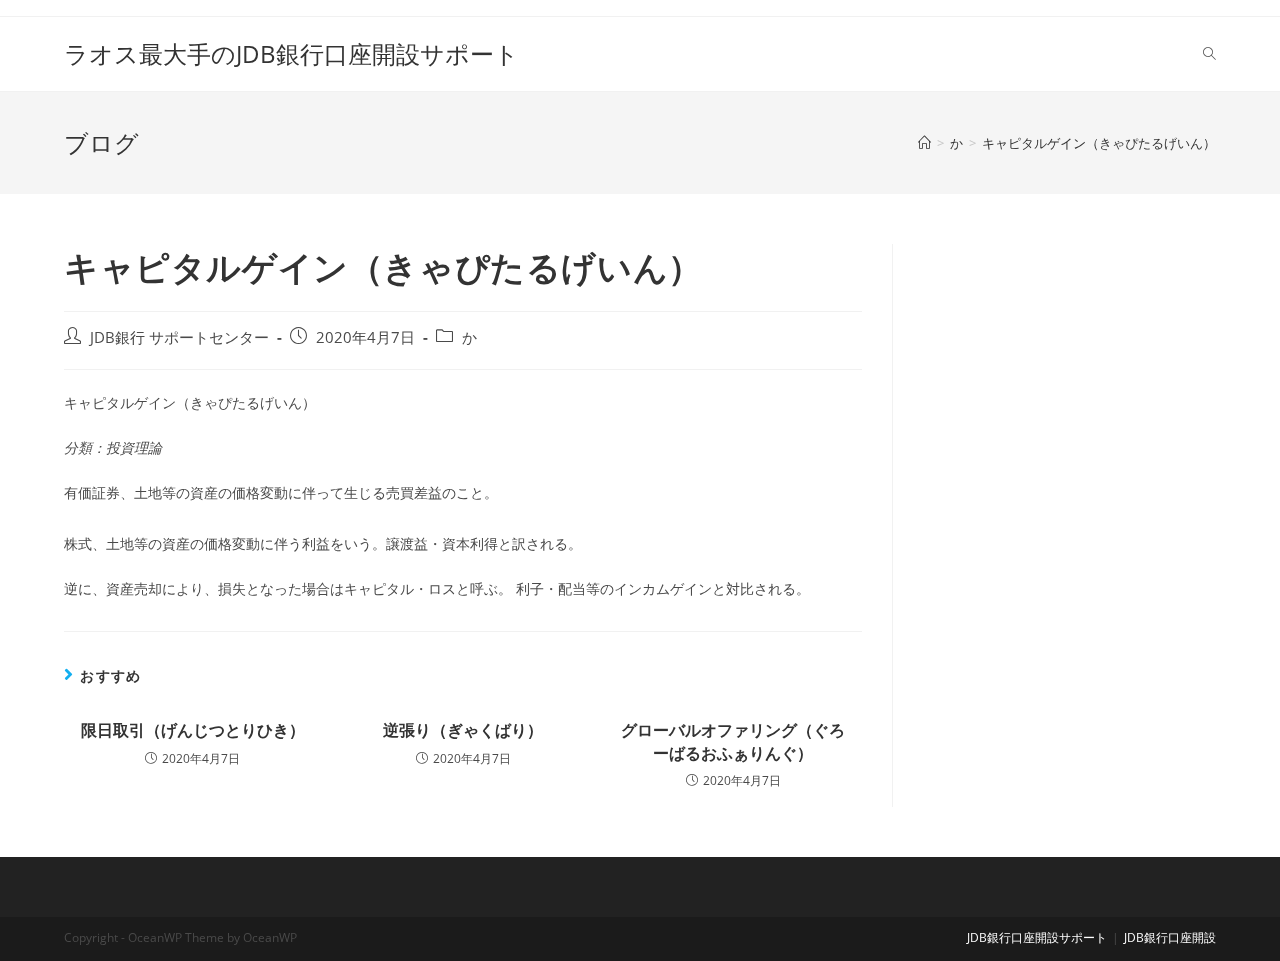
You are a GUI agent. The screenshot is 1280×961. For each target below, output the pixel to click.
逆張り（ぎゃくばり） (463, 730)
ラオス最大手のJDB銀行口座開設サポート (291, 53)
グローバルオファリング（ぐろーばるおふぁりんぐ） (733, 741)
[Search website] (1209, 54)
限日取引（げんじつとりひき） (193, 730)
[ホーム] (924, 143)
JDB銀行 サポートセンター (179, 337)
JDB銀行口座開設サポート (1037, 937)
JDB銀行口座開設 (1170, 937)
